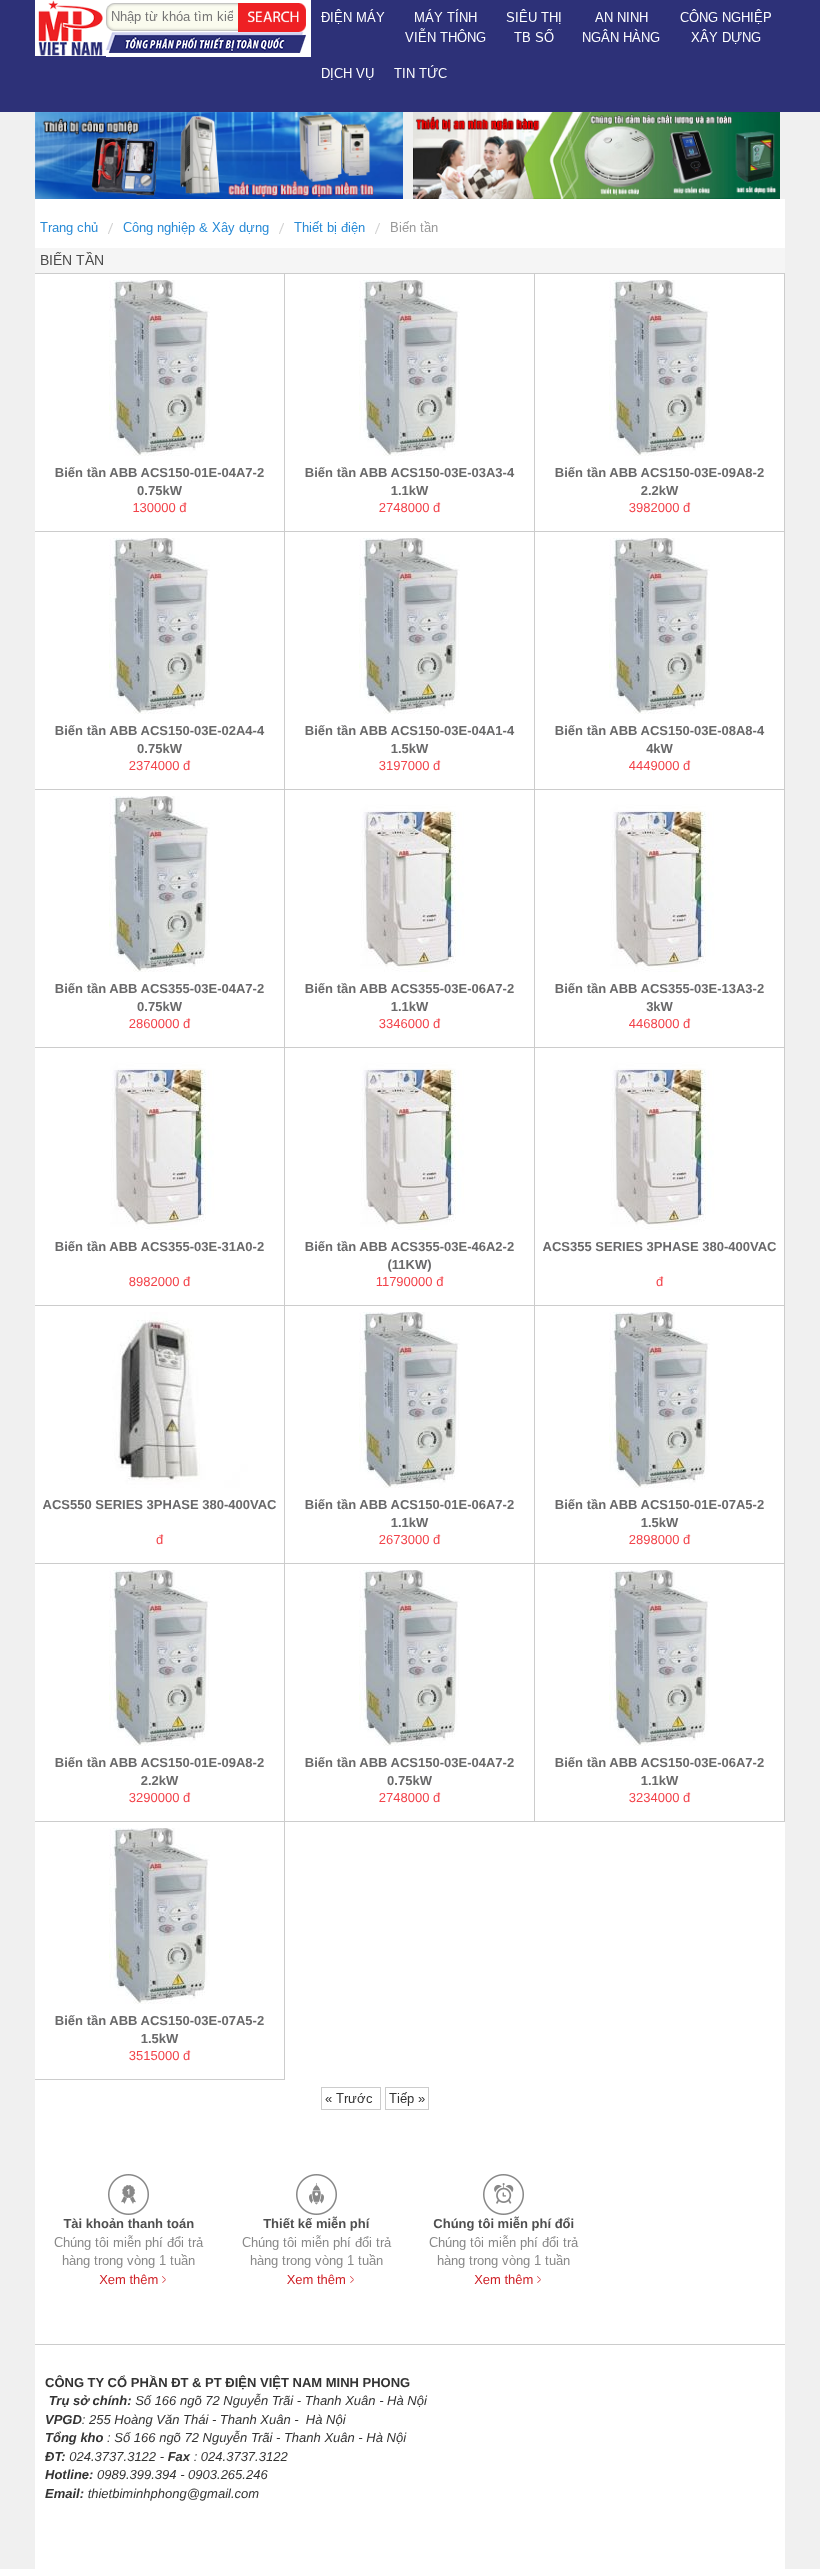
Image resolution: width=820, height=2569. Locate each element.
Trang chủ (69, 227)
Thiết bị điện (329, 227)
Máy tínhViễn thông (445, 27)
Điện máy (353, 17)
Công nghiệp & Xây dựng (196, 227)
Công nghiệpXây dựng (726, 27)
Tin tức (420, 73)
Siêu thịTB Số (534, 27)
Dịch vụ (347, 73)
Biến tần (414, 227)
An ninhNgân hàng (621, 27)
